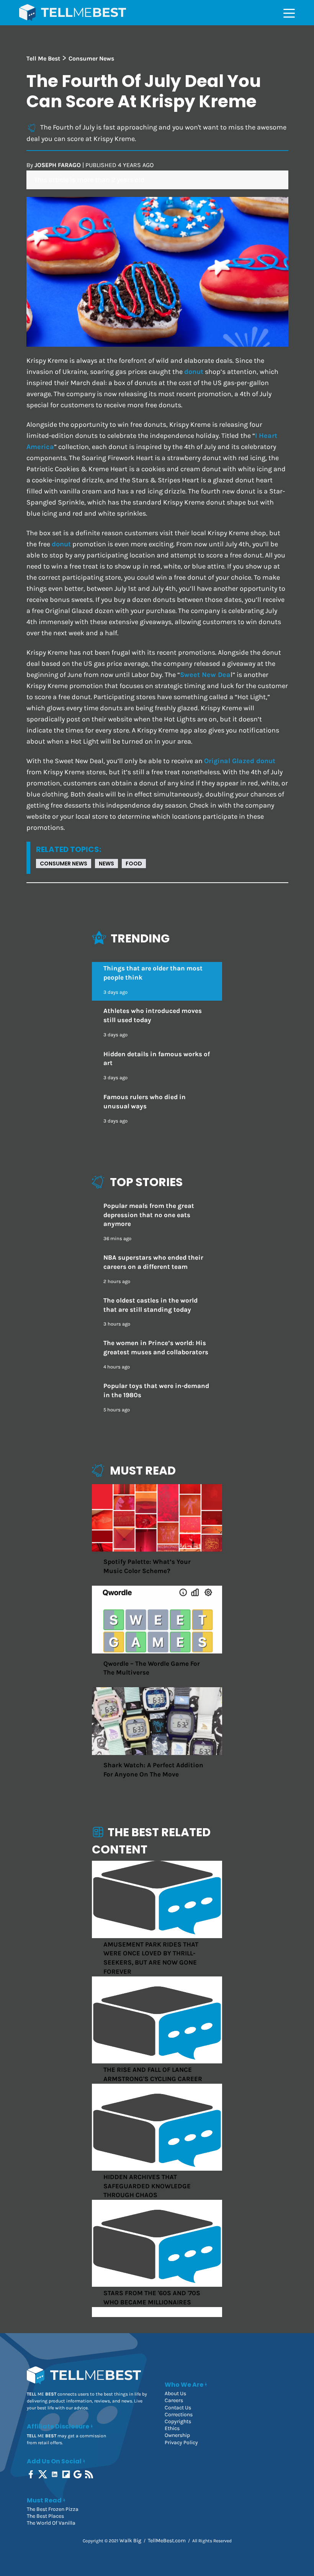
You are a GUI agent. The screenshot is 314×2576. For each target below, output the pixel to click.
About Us (175, 2393)
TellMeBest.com (167, 2541)
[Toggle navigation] (289, 13)
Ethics (172, 2428)
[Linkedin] (55, 2474)
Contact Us (178, 2408)
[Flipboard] (67, 2474)
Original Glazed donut (240, 761)
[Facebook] (32, 2474)
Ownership (177, 2435)
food (134, 864)
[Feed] (90, 2474)
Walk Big (130, 2541)
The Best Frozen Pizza (53, 2509)
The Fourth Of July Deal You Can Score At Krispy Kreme (144, 91)
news (106, 864)
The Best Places (45, 2516)
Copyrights (178, 2421)
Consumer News (64, 864)
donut (194, 372)
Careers (174, 2400)
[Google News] (78, 2474)
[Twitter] (43, 2474)
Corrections (179, 2415)
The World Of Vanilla (51, 2523)
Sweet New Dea (205, 675)
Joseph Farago (58, 165)
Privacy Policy (181, 2442)
